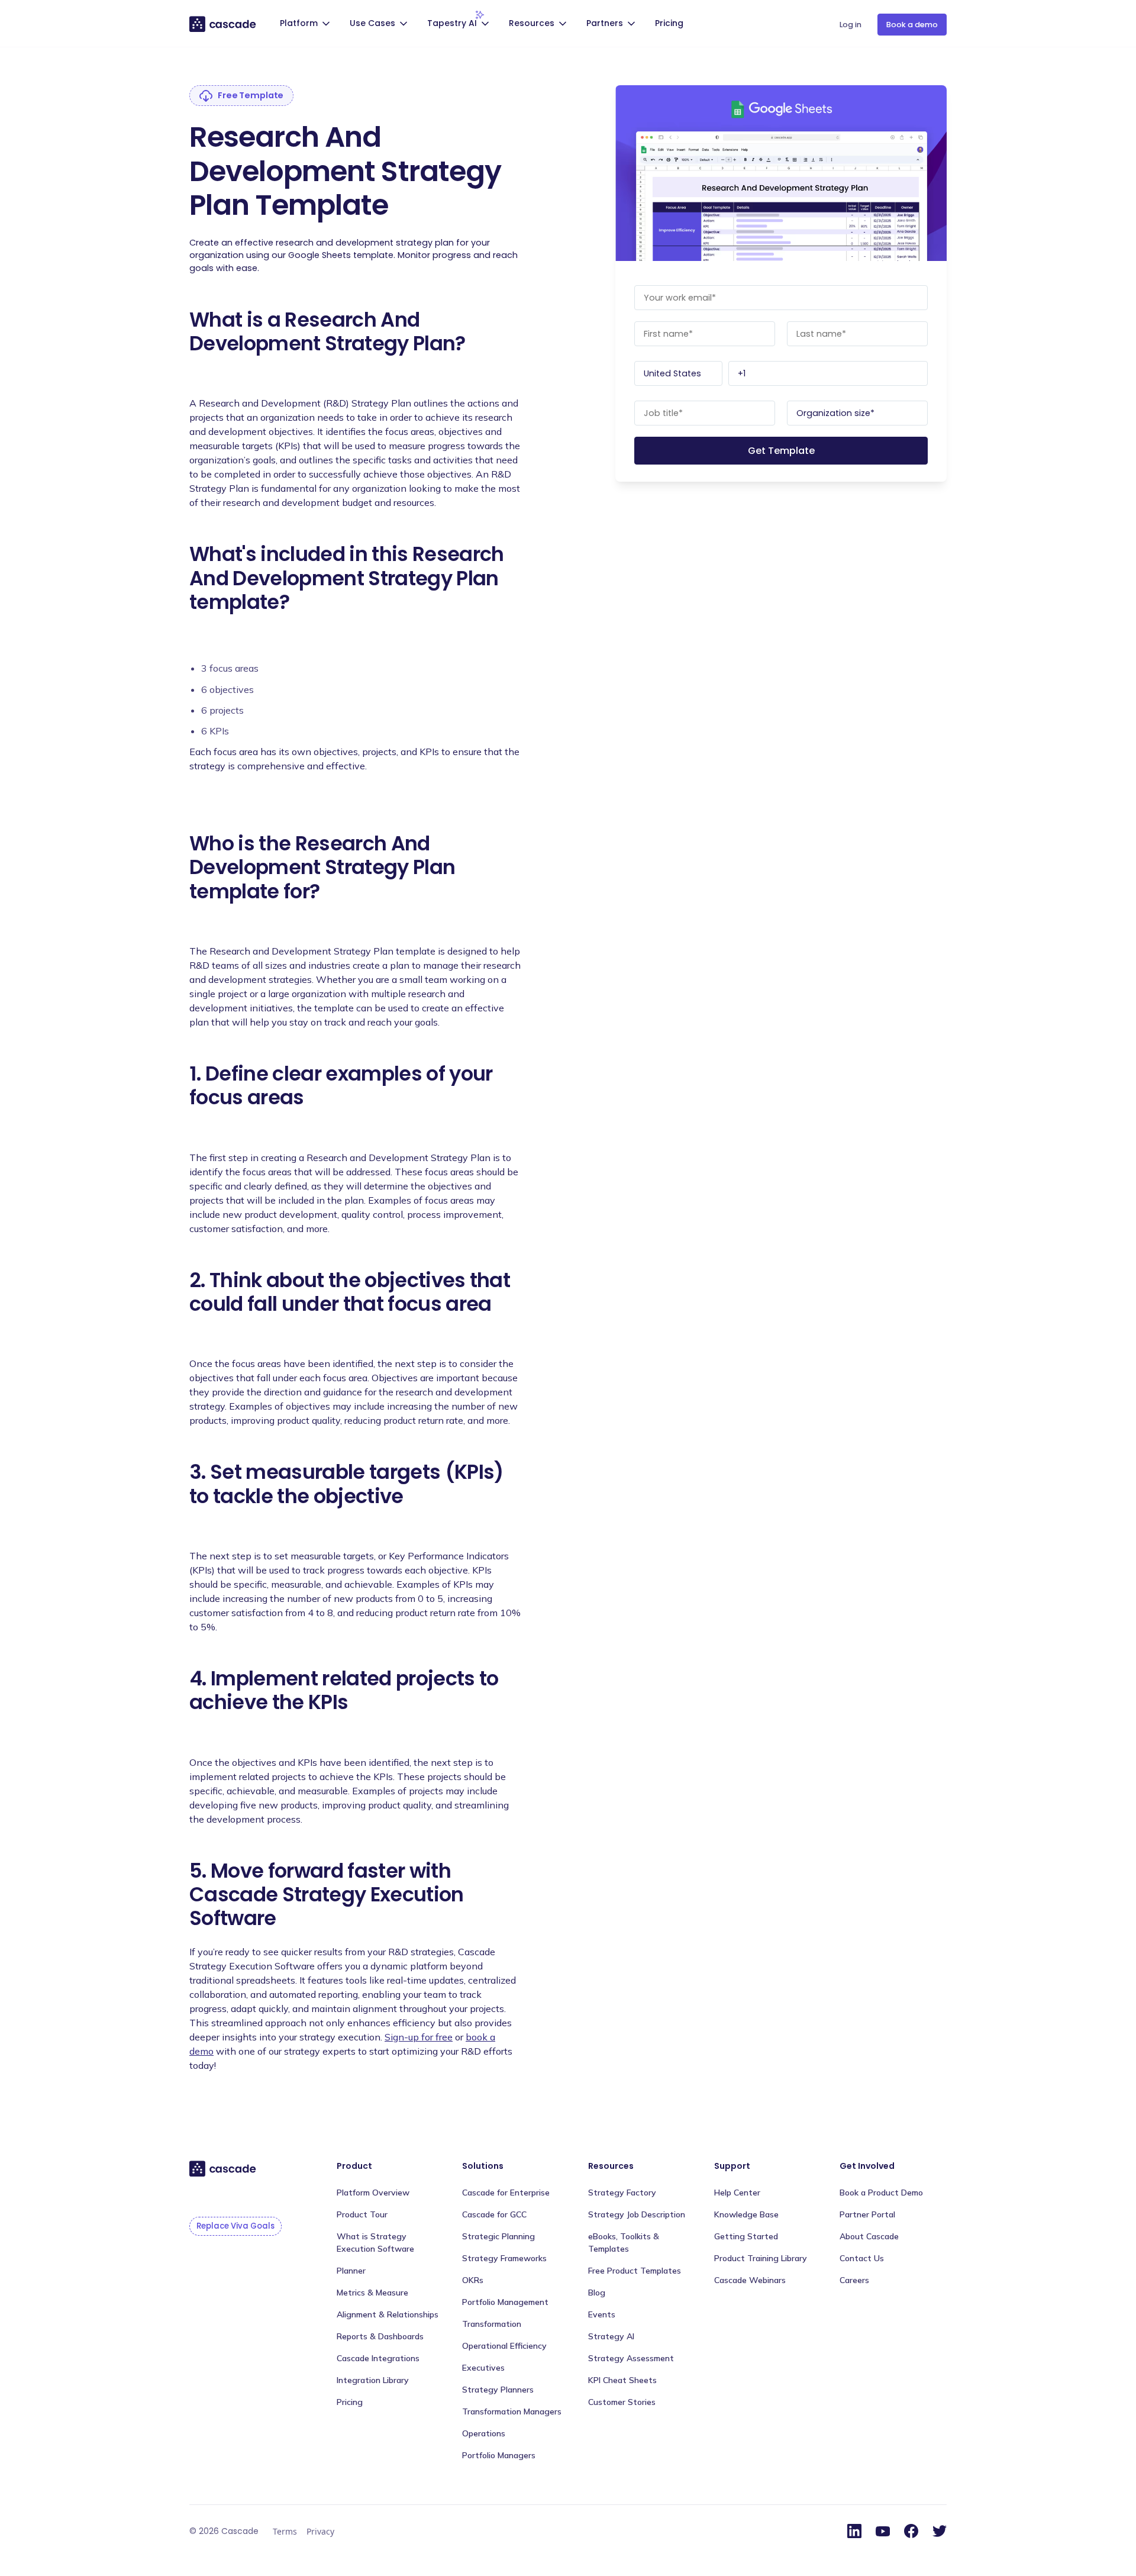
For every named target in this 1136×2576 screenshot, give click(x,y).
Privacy (320, 2531)
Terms (285, 2531)
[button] (306, 25)
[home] (223, 24)
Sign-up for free (419, 2037)
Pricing (669, 23)
